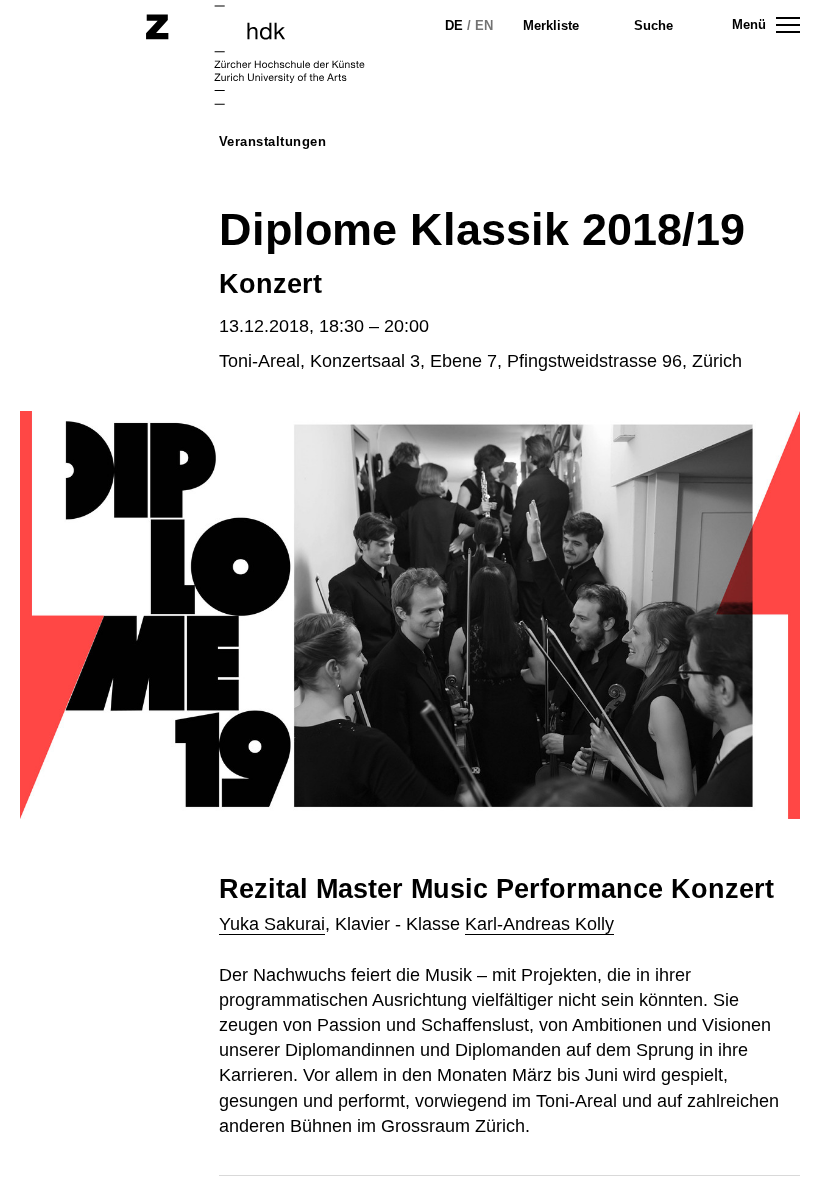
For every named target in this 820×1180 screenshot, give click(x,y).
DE (454, 25)
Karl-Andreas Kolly (539, 924)
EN (484, 25)
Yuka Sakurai (272, 924)
